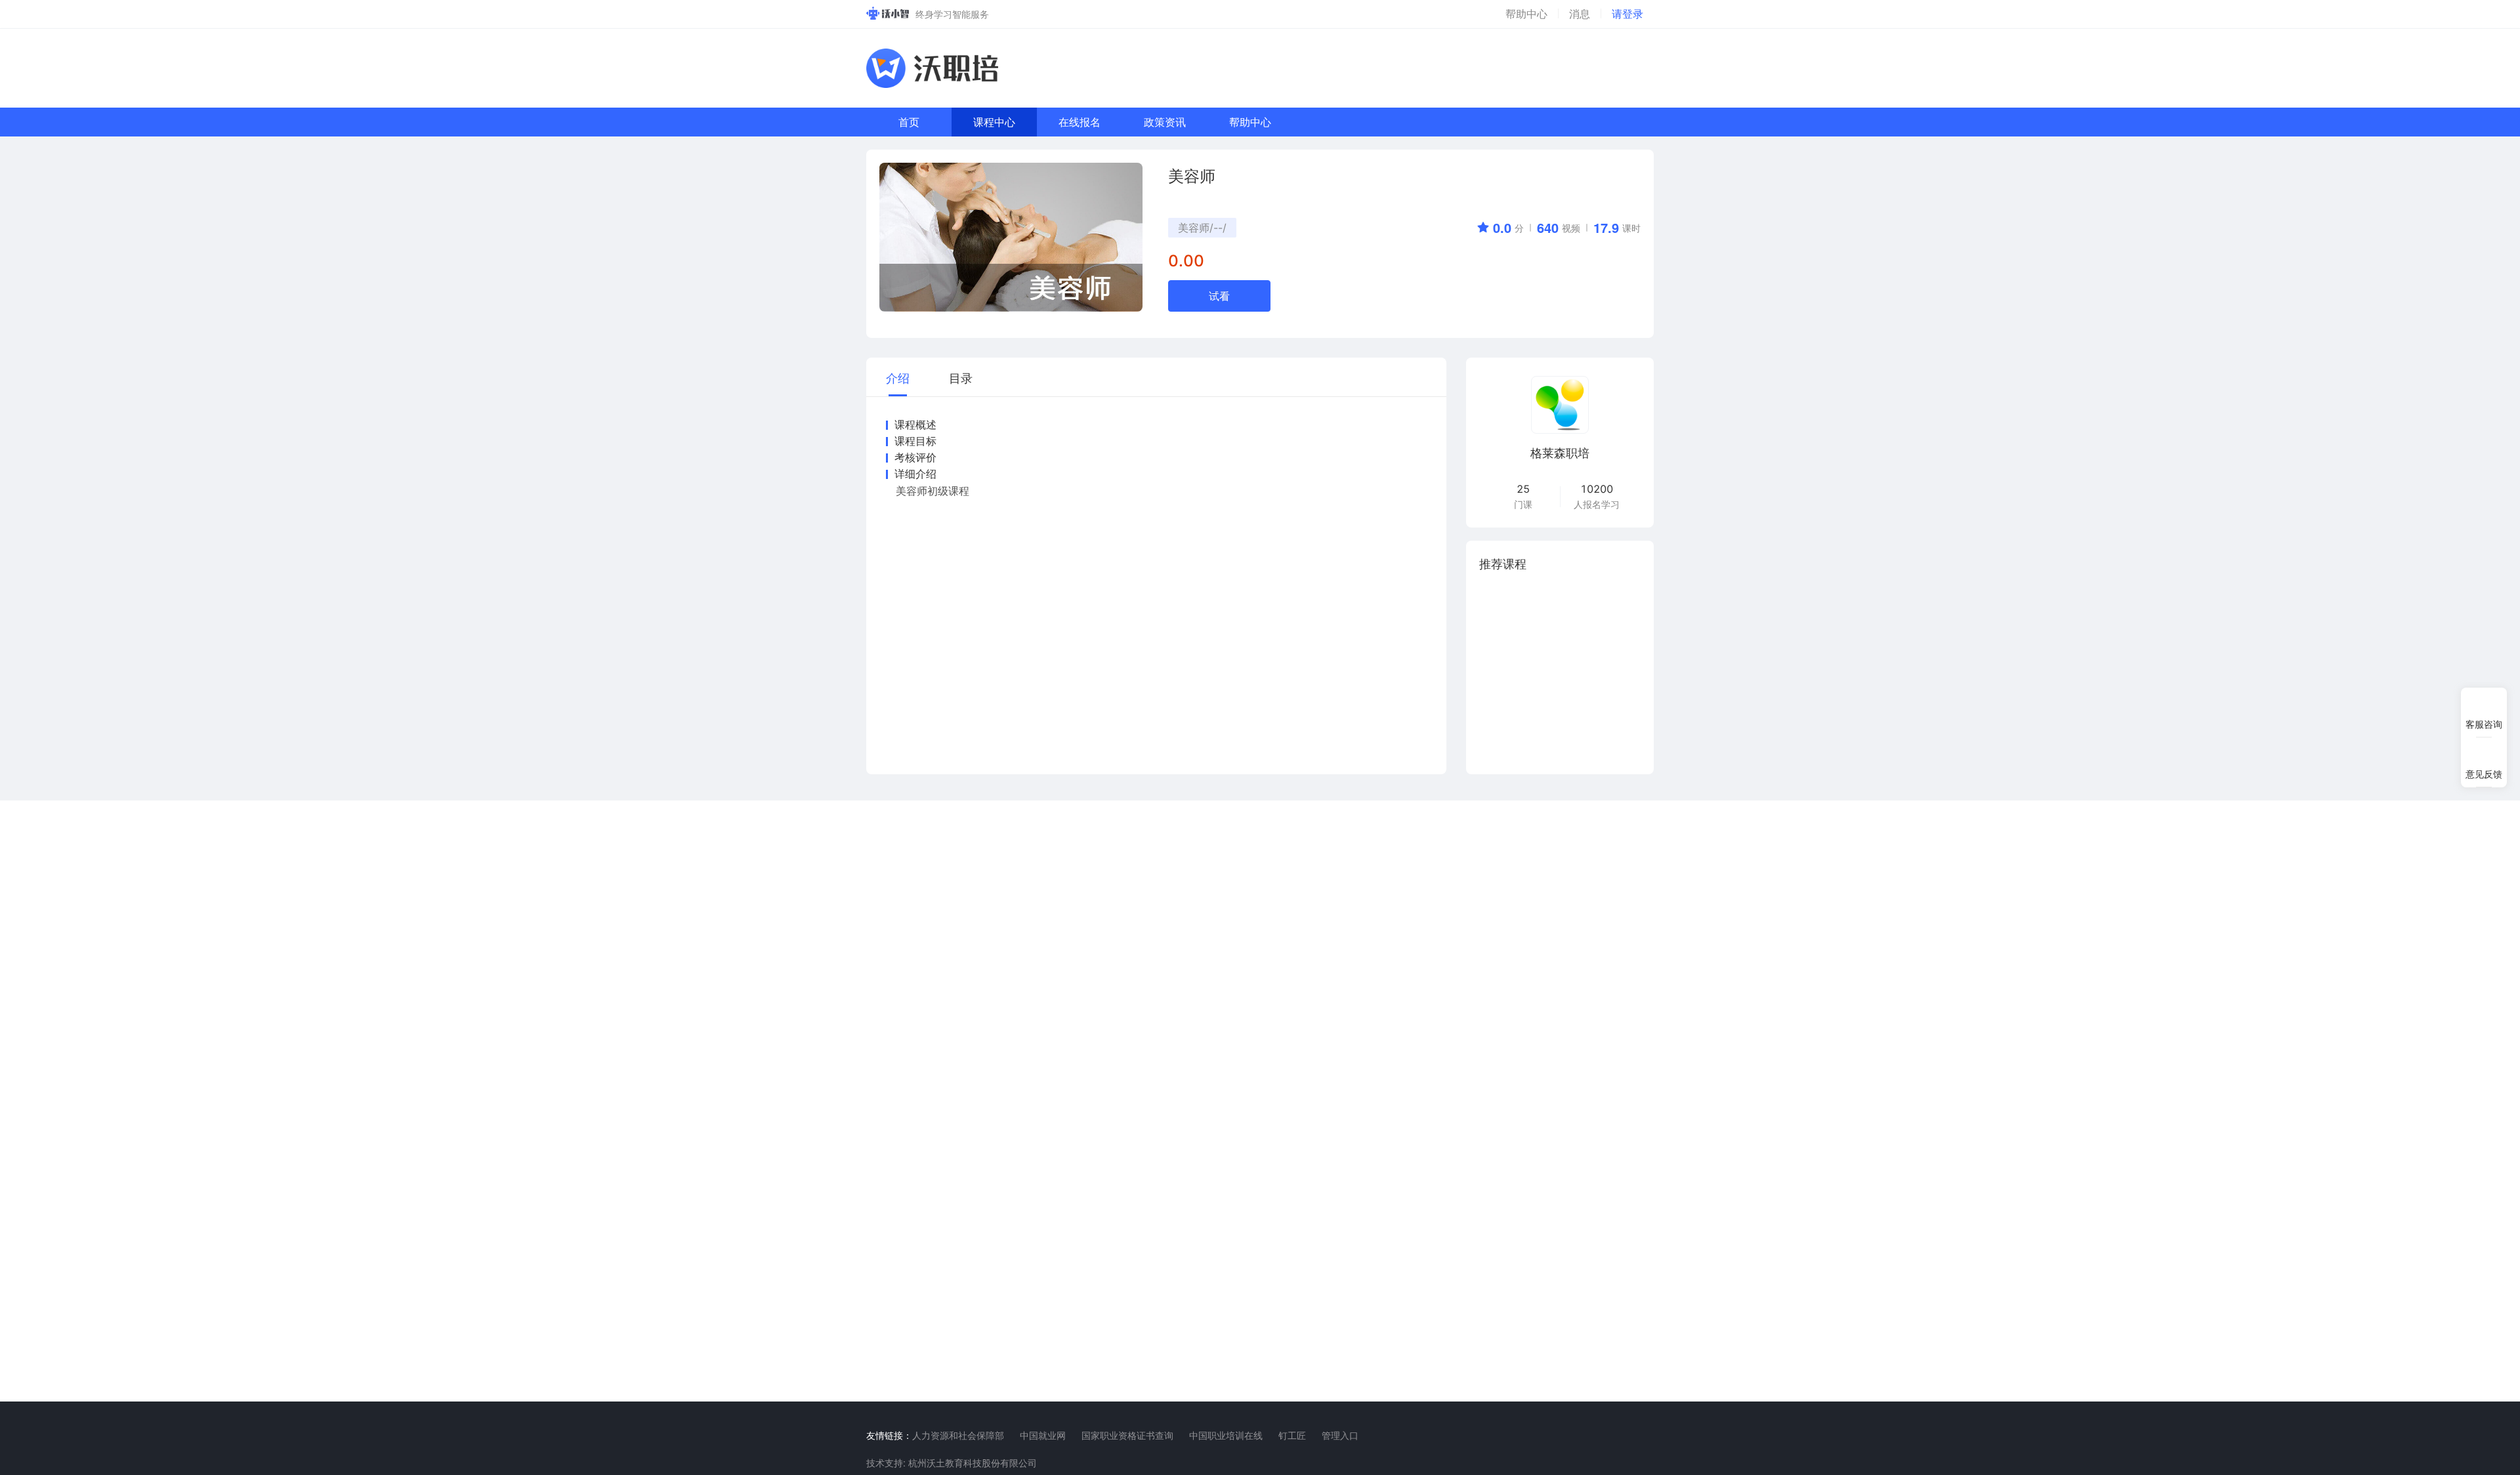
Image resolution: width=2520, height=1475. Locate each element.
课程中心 (994, 122)
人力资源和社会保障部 (958, 1435)
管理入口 (1340, 1435)
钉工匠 (1292, 1435)
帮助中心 (1250, 122)
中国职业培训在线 (1226, 1435)
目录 (961, 377)
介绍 (898, 377)
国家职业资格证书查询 (1127, 1435)
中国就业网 (1043, 1435)
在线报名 (1080, 122)
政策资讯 (1165, 122)
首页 (909, 122)
